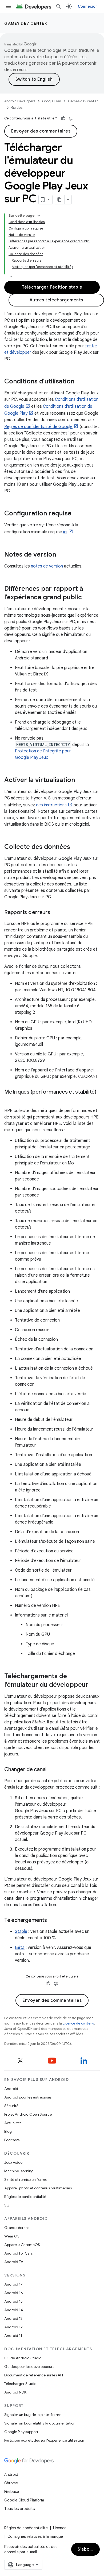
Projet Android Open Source (28, 2114)
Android (11, 2089)
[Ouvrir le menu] (9, 6)
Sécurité (11, 2106)
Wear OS (12, 2236)
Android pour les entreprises (28, 2097)
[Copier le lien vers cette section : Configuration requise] (77, 514)
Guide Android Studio (23, 2358)
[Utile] (63, 118)
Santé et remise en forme (26, 2179)
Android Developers (20, 101)
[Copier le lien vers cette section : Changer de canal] (52, 1770)
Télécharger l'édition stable (52, 287)
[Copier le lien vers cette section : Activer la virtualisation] (80, 780)
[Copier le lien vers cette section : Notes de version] (61, 555)
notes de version (47, 566)
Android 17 (13, 2284)
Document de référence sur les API (34, 2375)
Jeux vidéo (13, 2162)
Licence (60, 2528)
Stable (21, 1932)
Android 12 (13, 2327)
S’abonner (89, 2549)
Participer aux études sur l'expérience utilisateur (44, 2440)
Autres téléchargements (56, 300)
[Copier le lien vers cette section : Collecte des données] (75, 847)
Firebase (12, 2492)
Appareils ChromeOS (22, 2245)
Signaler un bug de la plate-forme (33, 2415)
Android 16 (14, 2293)
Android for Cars (18, 2253)
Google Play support (21, 2432)
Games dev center (26, 23)
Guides (17, 108)
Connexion (88, 6)
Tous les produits (19, 2509)
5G (7, 2205)
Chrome (11, 2483)
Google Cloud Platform (24, 2500)
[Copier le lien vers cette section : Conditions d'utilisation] (80, 382)
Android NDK (15, 2392)
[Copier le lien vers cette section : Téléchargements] (52, 1921)
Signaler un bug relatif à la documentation (40, 2423)
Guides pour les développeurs (29, 2367)
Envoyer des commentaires (41, 131)
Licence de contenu (78, 2023)
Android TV (14, 2262)
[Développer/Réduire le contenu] (39, 216)
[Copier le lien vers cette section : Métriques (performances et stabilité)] (10, 1100)
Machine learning (19, 2171)
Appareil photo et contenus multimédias (38, 2188)
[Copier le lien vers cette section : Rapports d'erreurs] (55, 913)
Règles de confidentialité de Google (38, 427)
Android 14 (14, 2310)
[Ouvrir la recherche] (59, 6)
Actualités (13, 2123)
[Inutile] (71, 118)
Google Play (52, 101)
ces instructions (51, 805)
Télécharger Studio (20, 2384)
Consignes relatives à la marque (35, 2536)
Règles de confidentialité (25, 2197)
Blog (8, 2131)
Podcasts (12, 2140)
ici (65, 532)
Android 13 (13, 2318)
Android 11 (13, 2336)
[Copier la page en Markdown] (60, 200)
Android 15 (13, 2301)
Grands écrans (17, 2228)
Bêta (20, 1948)
